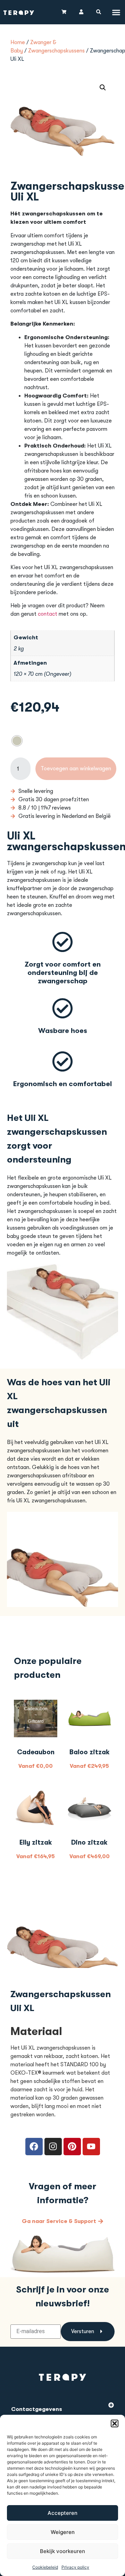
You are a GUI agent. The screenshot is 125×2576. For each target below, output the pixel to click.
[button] (115, 2423)
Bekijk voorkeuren (62, 2551)
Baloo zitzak (90, 1752)
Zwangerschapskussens (56, 51)
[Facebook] (34, 2147)
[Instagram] (53, 2147)
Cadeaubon (36, 1752)
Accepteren (62, 2513)
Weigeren (63, 2532)
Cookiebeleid (45, 2567)
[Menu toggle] (116, 12)
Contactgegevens (37, 2409)
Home (18, 42)
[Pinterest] (72, 2147)
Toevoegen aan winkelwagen (76, 769)
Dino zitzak (89, 1843)
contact (48, 614)
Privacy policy (75, 2567)
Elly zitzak (36, 1843)
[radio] (17, 741)
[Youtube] (91, 2147)
